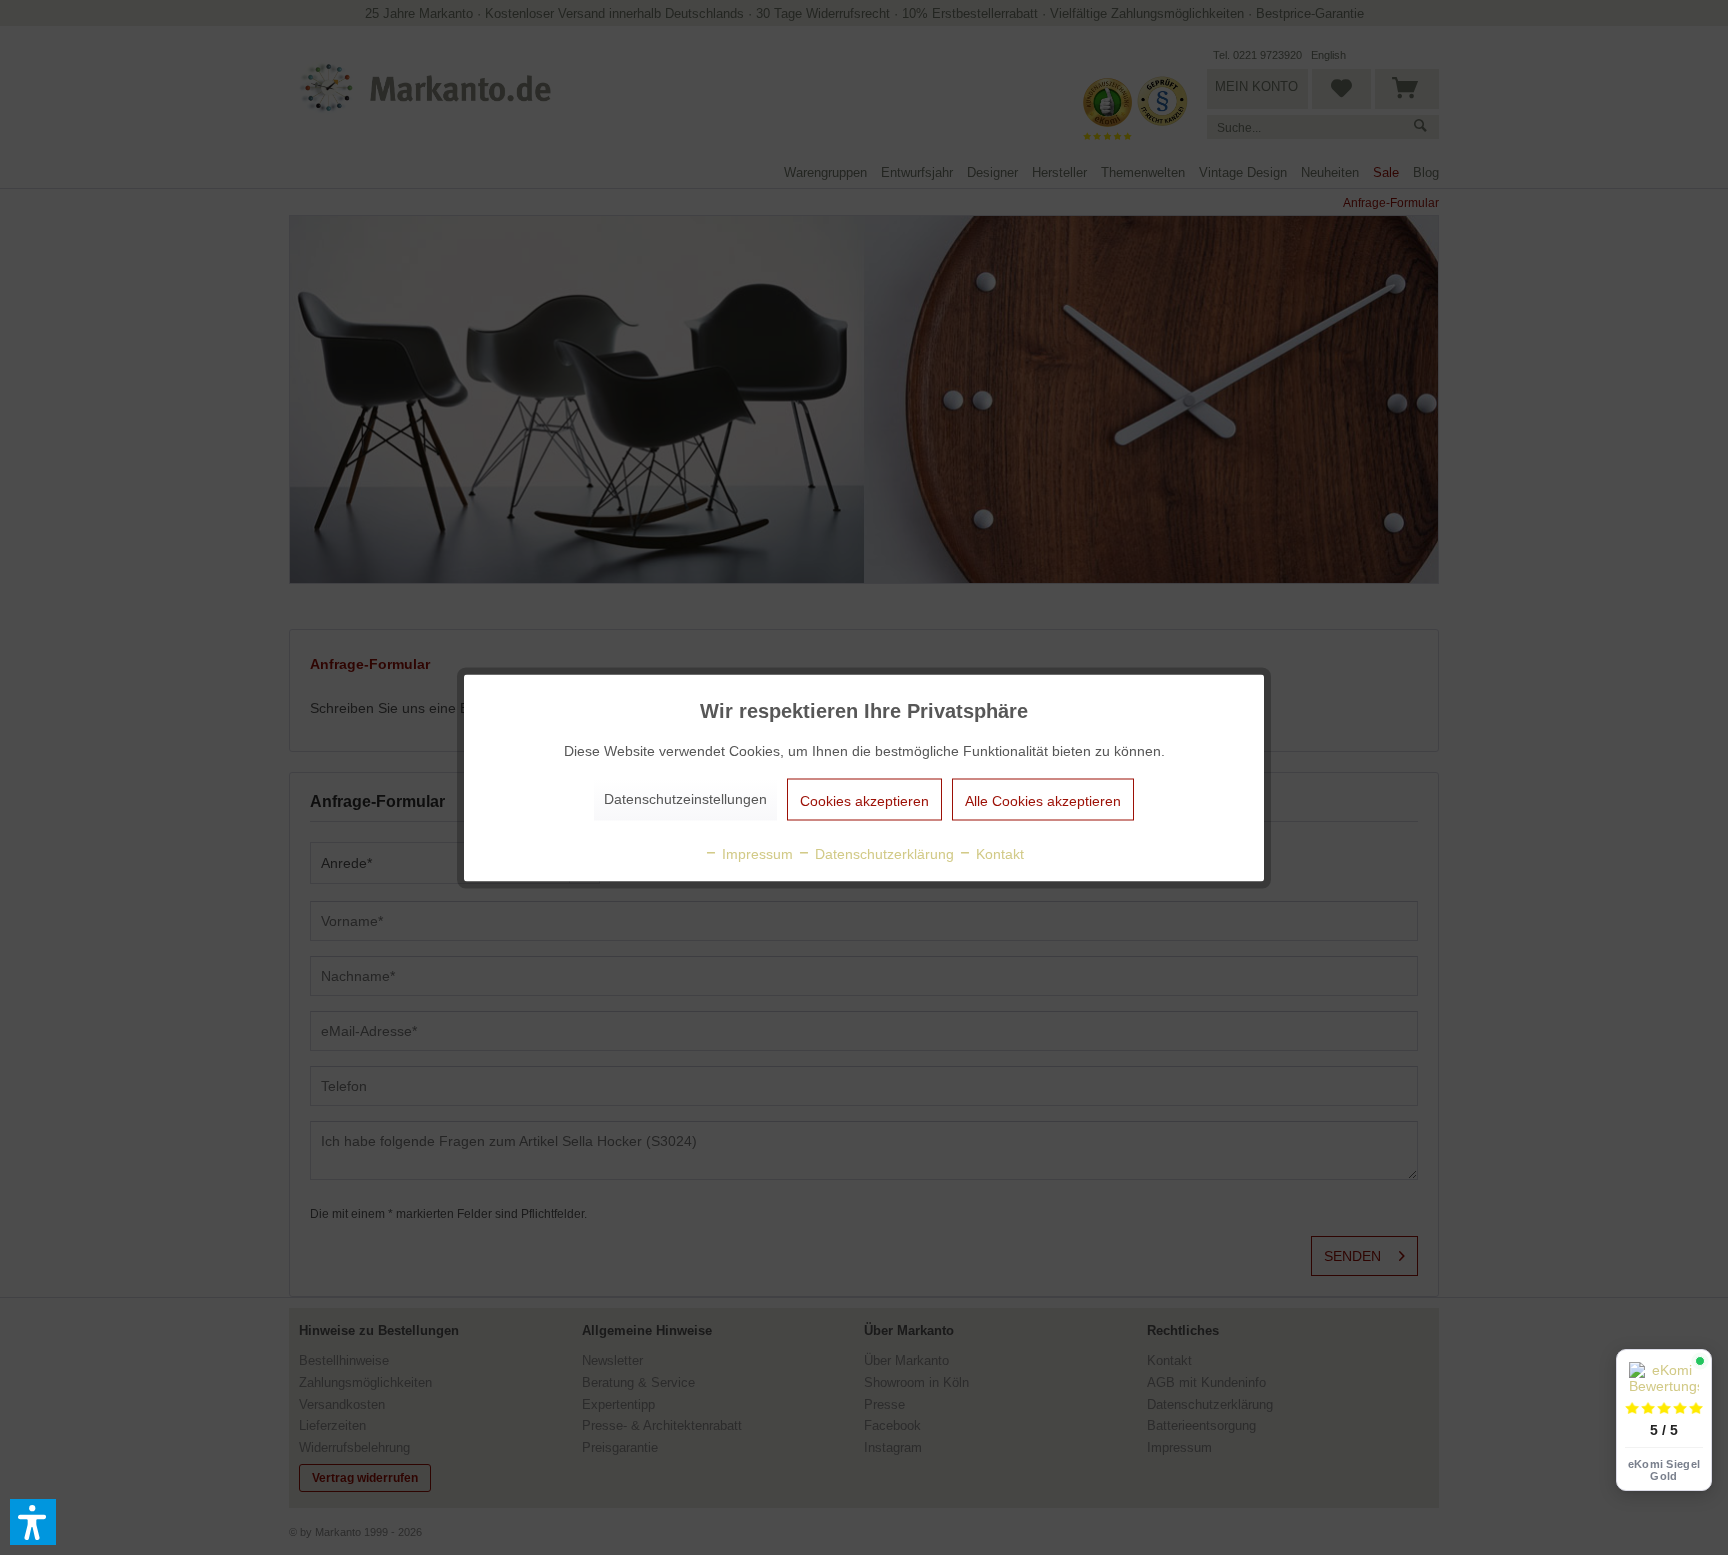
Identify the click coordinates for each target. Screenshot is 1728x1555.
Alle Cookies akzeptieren (1043, 800)
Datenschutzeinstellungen (685, 798)
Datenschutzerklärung (882, 853)
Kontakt (998, 853)
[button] (33, 1522)
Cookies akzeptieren (864, 800)
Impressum (755, 853)
